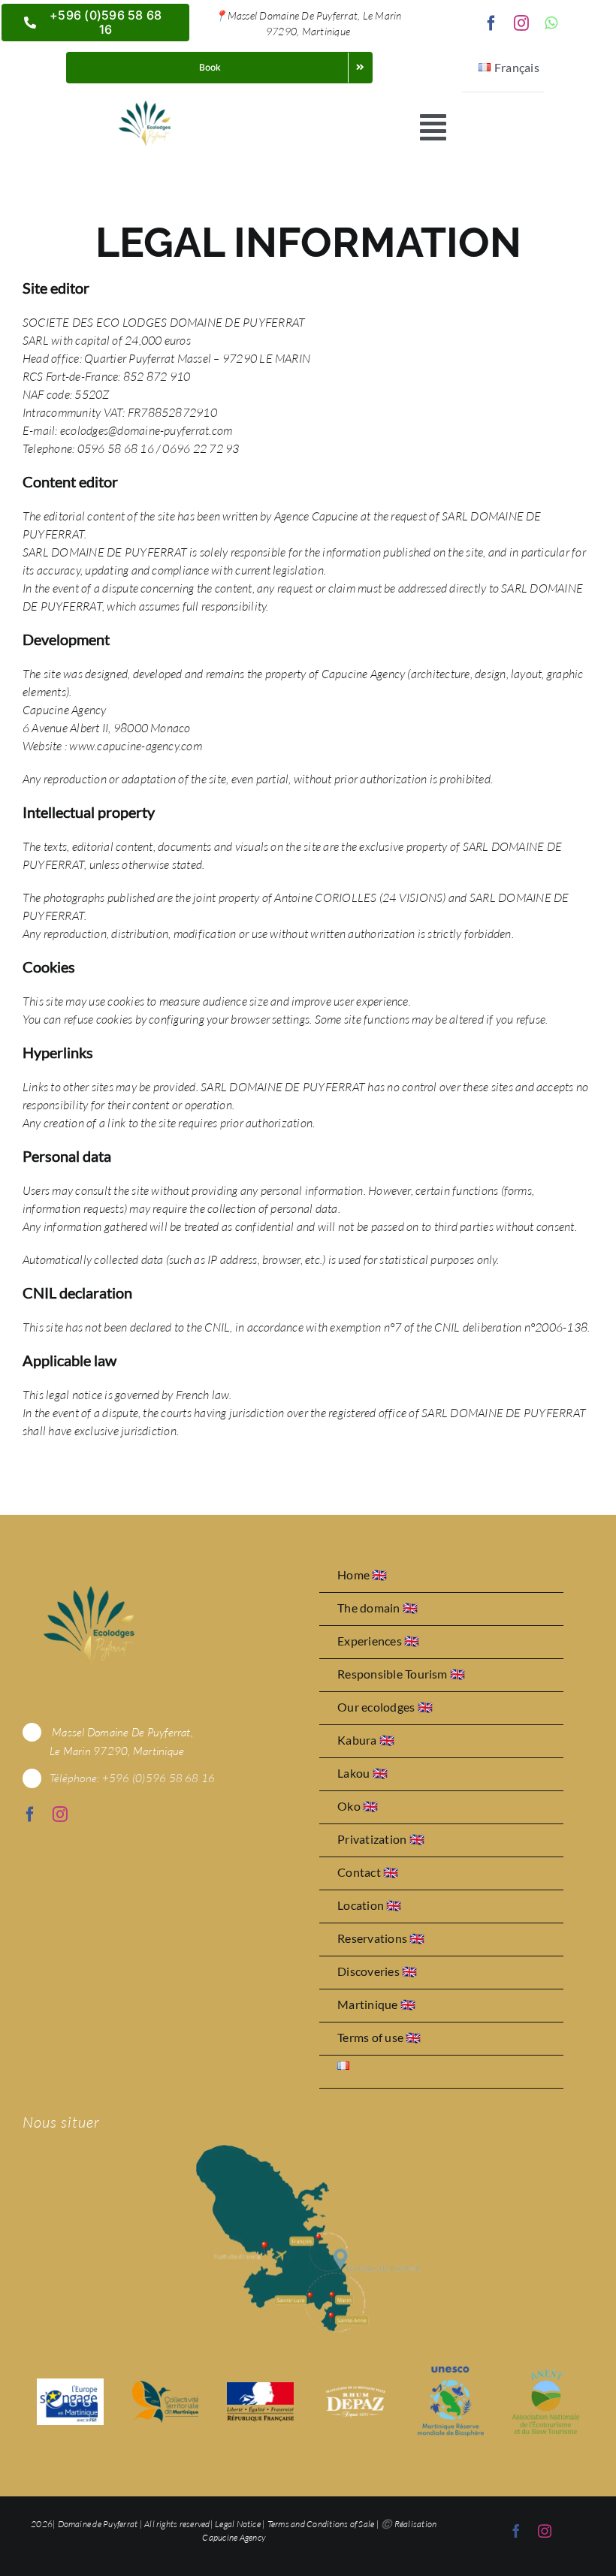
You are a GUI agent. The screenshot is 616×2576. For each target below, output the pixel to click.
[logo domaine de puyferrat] (144, 102)
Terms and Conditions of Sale (321, 2524)
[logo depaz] (356, 2388)
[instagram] (521, 23)
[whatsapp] (551, 23)
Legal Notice (238, 2524)
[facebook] (491, 23)
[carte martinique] (308, 2151)
